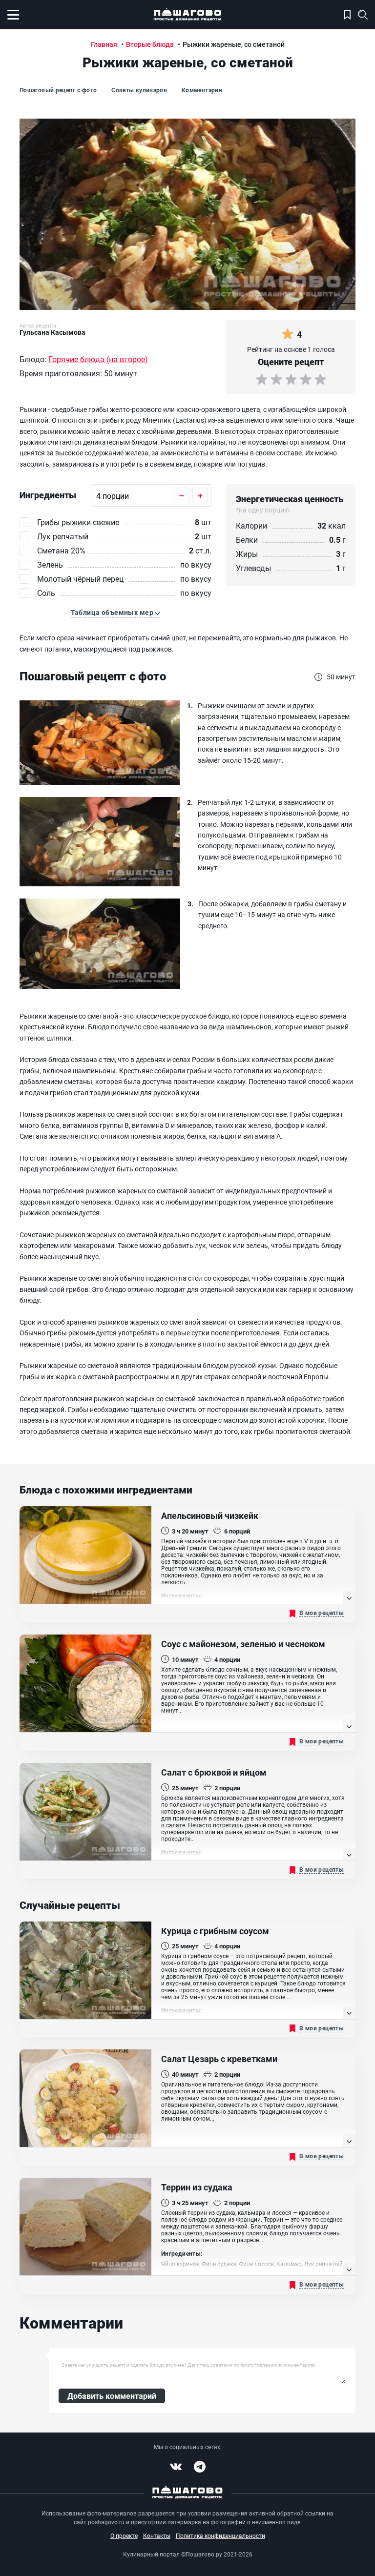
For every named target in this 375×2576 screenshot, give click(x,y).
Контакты (157, 2535)
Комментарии (202, 90)
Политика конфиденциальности (220, 2535)
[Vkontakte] (176, 2467)
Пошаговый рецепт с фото (58, 90)
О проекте (124, 2535)
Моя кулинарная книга (347, 15)
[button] (116, 613)
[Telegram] (200, 2467)
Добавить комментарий (112, 2396)
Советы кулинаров (139, 90)
